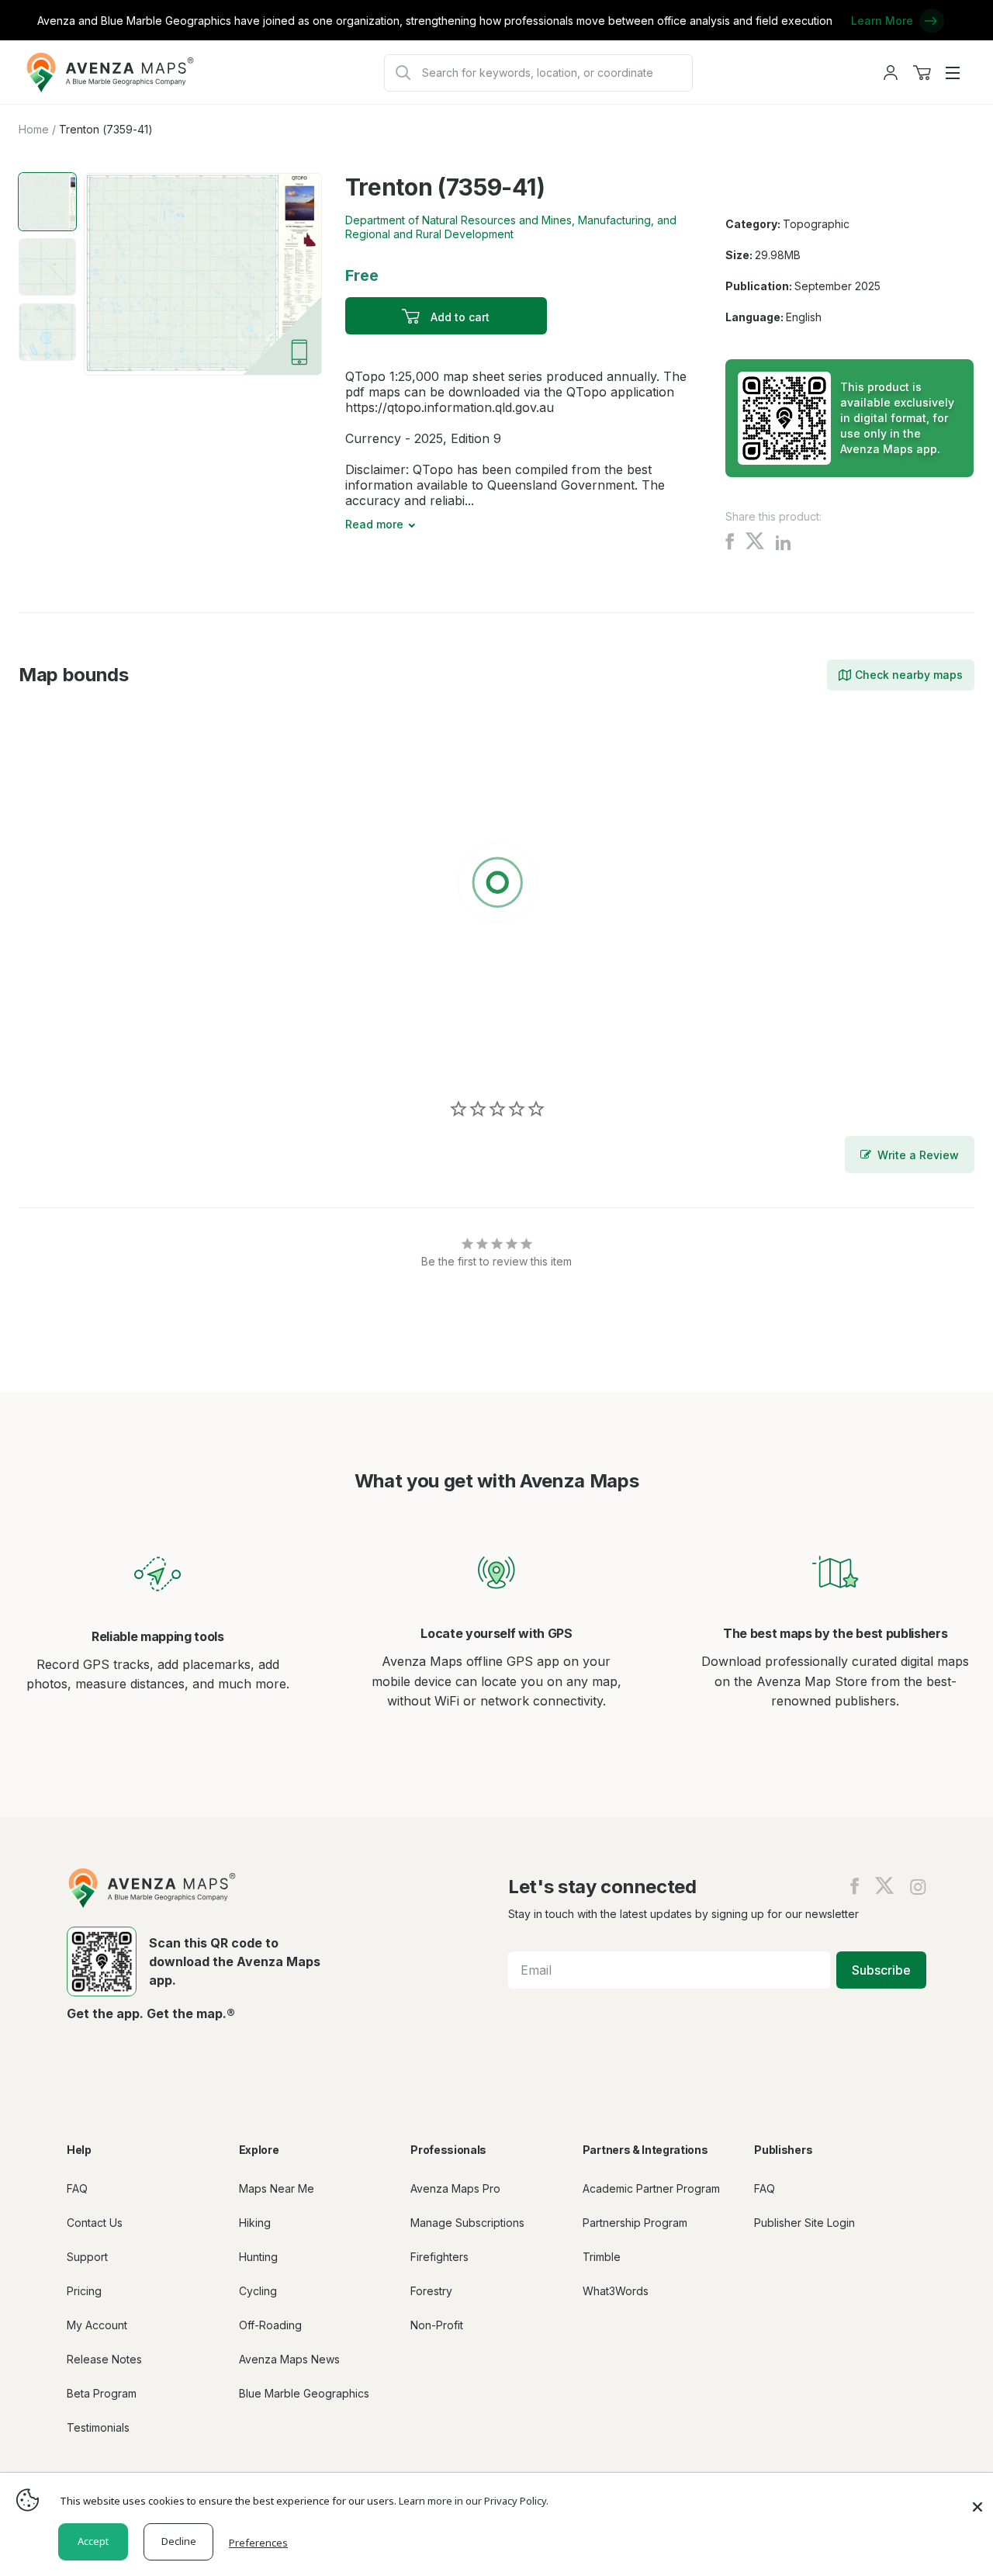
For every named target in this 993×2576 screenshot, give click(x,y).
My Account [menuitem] (97, 2325)
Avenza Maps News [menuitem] (289, 2359)
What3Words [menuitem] (616, 2291)
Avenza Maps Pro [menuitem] (455, 2188)
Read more (374, 524)
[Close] (977, 2499)
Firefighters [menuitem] (439, 2257)
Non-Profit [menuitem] (437, 2325)
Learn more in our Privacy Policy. (474, 2501)
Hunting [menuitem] (258, 2257)
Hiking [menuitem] (255, 2223)
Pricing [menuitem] (84, 2291)
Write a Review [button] (918, 1155)
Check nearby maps (909, 675)
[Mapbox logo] (57, 1054)
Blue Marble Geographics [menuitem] (304, 2393)
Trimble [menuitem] (602, 2257)
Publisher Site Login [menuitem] (804, 2223)
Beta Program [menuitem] (102, 2393)
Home (34, 129)
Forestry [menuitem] (431, 2291)
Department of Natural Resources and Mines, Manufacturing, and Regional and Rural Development (511, 227)
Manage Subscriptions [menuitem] (467, 2223)
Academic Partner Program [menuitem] (651, 2188)
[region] (496, 885)
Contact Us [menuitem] (95, 2223)
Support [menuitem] (87, 2257)
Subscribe (881, 1970)
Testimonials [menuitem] (98, 2427)
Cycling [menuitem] (258, 2291)
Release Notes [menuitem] (104, 2359)
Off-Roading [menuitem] (270, 2325)
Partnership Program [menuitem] (635, 2223)
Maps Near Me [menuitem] (277, 2188)
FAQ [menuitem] (77, 2188)
